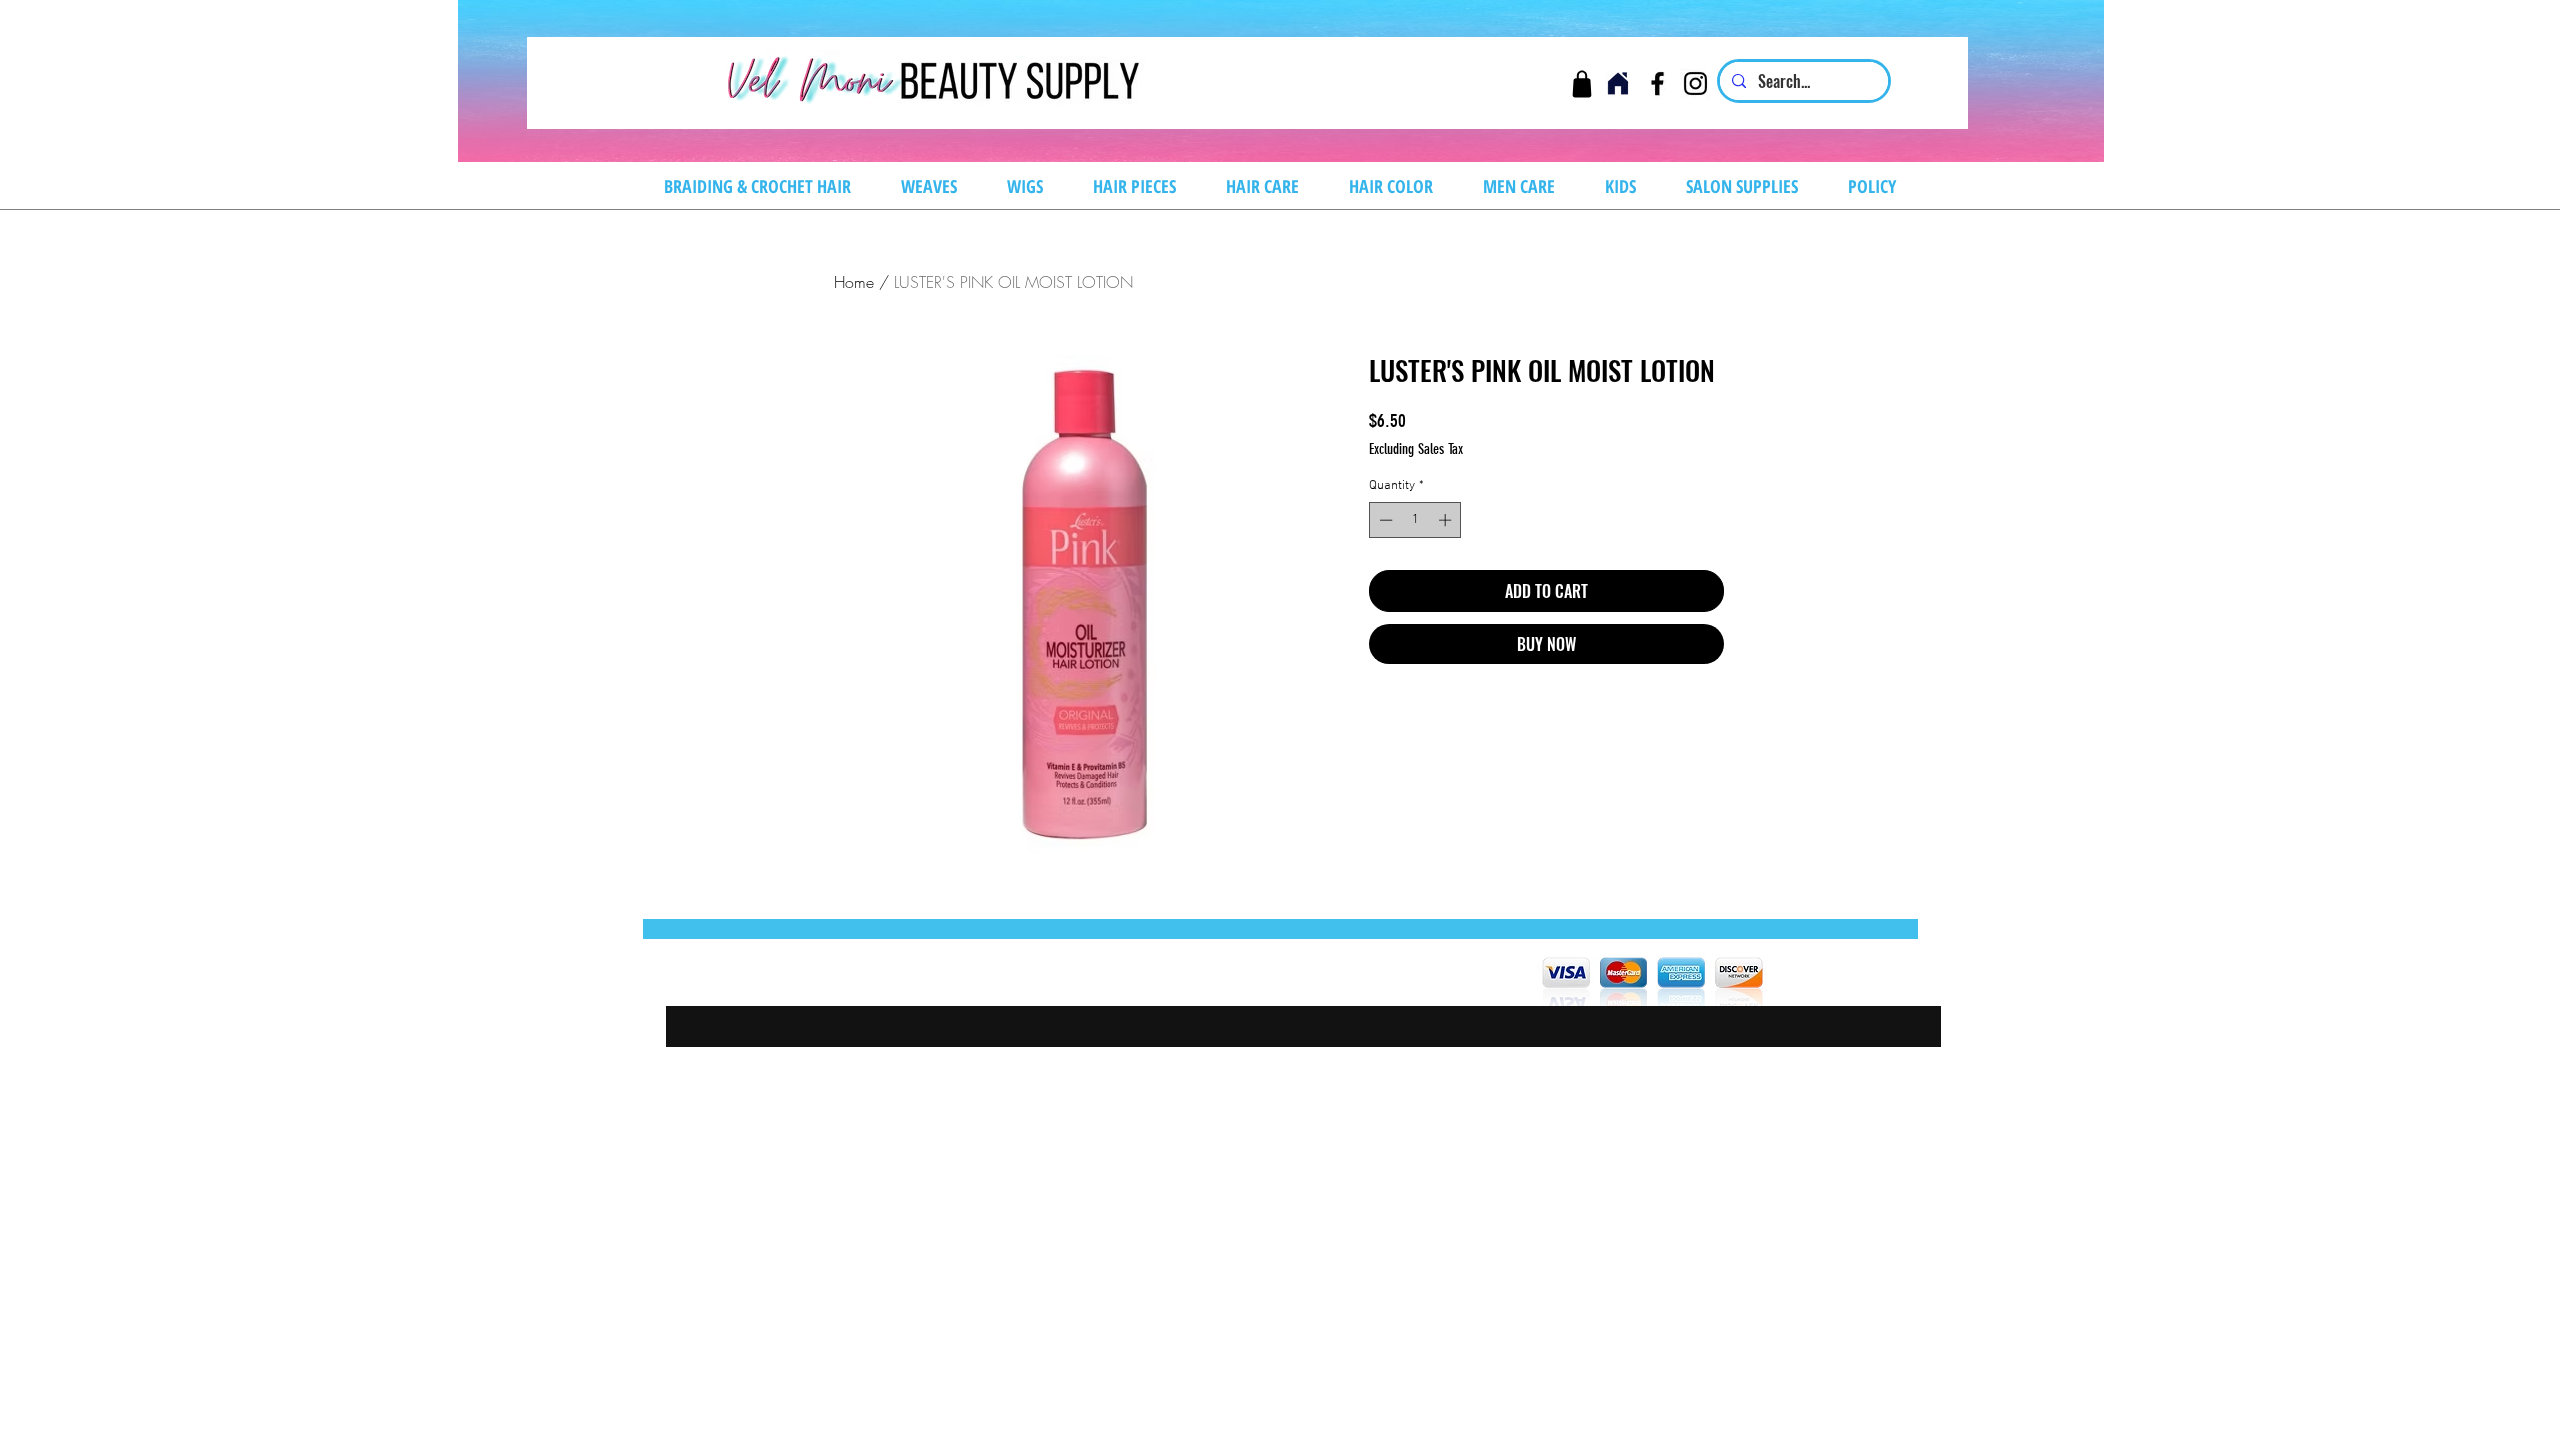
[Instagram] (1695, 83)
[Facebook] (1657, 83)
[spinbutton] (1415, 520)
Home (854, 282)
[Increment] (1447, 520)
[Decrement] (1384, 520)
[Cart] (1581, 83)
